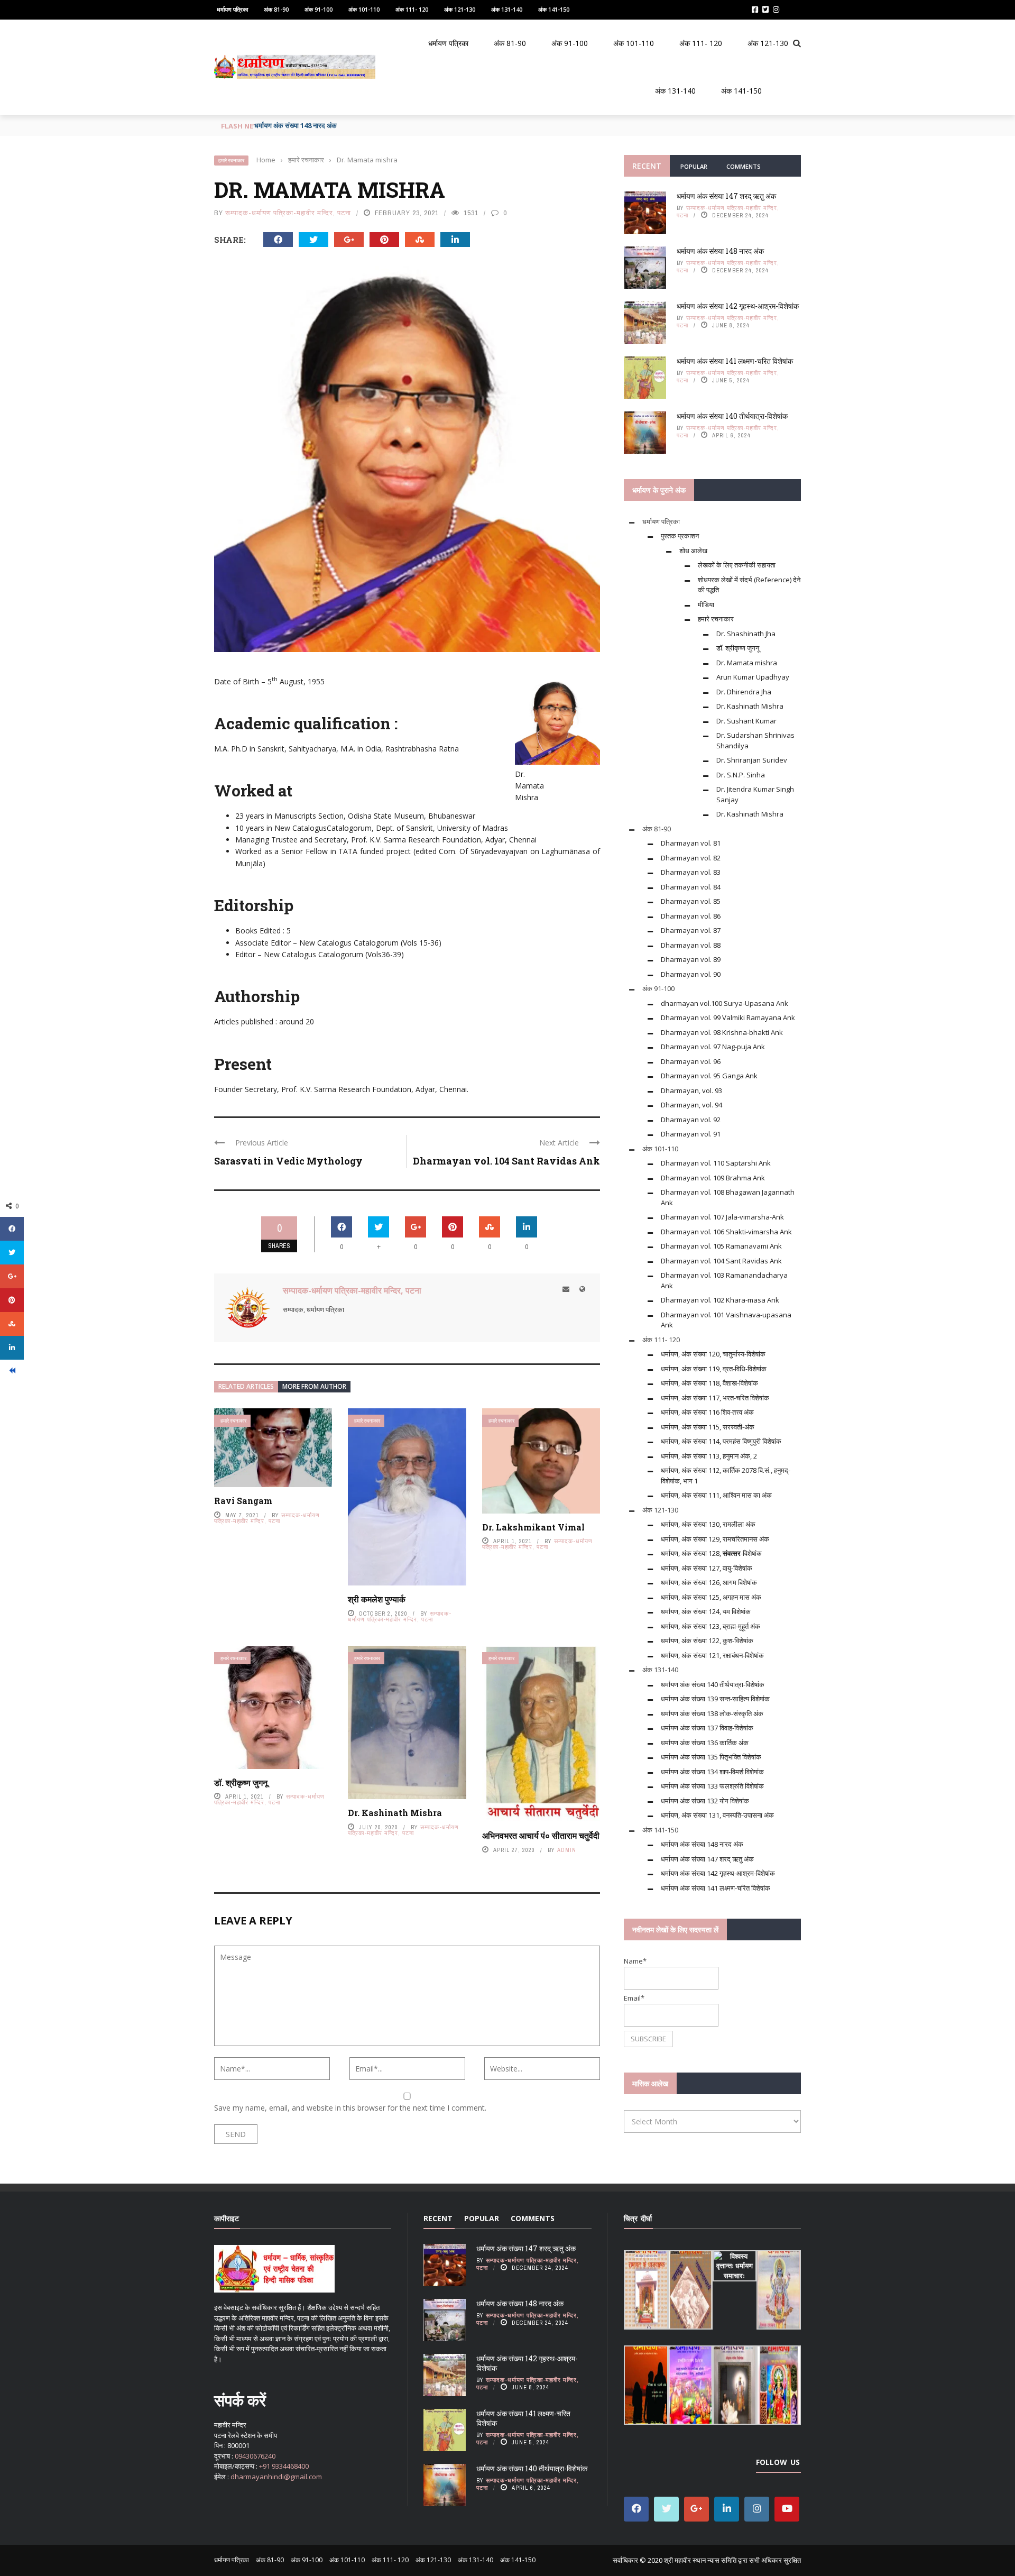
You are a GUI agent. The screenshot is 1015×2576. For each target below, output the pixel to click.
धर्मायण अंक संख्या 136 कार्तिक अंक (705, 1743)
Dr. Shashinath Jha (746, 634)
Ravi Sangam (243, 1501)
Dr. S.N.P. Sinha (741, 775)
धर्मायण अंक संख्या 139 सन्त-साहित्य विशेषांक (715, 1699)
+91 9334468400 (284, 2466)
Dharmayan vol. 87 (691, 930)
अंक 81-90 (276, 9)
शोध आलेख (693, 551)
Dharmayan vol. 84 (691, 887)
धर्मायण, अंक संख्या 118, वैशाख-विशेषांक (709, 1383)
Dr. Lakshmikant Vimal (533, 1527)
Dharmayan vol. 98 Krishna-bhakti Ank (722, 1032)
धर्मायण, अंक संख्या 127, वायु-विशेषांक (707, 1568)
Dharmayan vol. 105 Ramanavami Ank (721, 1246)
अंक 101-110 (364, 9)
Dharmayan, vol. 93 (691, 1090)
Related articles (246, 1386)
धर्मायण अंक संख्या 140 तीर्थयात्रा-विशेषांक (732, 416)
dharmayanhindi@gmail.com (276, 2477)
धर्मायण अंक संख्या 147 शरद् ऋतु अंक (726, 196)
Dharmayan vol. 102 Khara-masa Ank (720, 1300)
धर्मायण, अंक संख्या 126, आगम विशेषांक (709, 1582)
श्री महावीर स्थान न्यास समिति (700, 2560)
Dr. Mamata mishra (747, 663)
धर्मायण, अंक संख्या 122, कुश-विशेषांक (707, 1640)
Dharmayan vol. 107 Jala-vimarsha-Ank (722, 1217)
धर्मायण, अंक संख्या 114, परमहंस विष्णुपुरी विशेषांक (721, 1441)
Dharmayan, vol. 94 (691, 1105)
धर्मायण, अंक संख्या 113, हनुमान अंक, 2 (709, 1456)
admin (567, 1850)
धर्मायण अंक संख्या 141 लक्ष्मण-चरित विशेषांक (735, 361)
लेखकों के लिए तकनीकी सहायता (737, 565)
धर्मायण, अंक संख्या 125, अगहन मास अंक (711, 1597)
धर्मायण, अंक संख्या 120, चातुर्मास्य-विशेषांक (713, 1354)
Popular (694, 166)
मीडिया (706, 604)
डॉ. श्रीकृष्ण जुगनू (241, 1782)
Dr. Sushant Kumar (746, 721)
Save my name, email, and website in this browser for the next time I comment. (350, 2108)
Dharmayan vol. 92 (691, 1120)
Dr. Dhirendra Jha (744, 692)
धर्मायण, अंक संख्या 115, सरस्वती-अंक (708, 1427)
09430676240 (255, 2456)
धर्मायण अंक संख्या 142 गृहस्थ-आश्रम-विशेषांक (312, 125)
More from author (314, 1386)
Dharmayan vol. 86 (691, 916)
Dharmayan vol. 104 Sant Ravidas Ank (506, 1161)
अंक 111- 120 (412, 9)
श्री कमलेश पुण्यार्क (377, 1599)
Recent (647, 166)
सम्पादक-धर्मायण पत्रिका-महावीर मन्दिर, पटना (288, 213)
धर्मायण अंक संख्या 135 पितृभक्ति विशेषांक (711, 1757)
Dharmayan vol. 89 (691, 959)
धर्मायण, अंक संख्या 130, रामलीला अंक (708, 1524)
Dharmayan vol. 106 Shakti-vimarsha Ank (726, 1232)
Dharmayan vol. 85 (691, 901)
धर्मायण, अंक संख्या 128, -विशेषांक (711, 1553)
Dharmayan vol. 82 (691, 858)
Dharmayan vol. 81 (691, 843)
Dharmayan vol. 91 (691, 1134)
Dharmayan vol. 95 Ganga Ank (709, 1076)
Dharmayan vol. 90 (691, 974)
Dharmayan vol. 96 (691, 1061)
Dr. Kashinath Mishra (395, 1813)
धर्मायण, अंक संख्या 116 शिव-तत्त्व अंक (707, 1412)
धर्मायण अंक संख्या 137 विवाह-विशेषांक (707, 1728)
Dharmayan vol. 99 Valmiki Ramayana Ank (728, 1017)
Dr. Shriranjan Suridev (752, 760)
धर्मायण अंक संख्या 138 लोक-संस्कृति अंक (712, 1713)
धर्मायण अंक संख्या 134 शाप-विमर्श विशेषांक (712, 1772)
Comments (744, 166)
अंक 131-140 (507, 9)
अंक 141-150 (554, 9)
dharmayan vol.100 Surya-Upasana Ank (725, 1003)
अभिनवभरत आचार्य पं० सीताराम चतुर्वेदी (541, 1835)
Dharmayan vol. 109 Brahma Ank (713, 1178)
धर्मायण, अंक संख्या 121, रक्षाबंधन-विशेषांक (712, 1655)
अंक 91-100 (319, 9)
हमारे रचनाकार (231, 161)
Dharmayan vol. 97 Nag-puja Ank (713, 1047)
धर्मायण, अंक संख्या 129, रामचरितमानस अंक (715, 1539)
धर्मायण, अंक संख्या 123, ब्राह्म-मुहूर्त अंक (710, 1626)
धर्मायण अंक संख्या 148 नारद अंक (720, 251)
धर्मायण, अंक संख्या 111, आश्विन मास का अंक (716, 1495)
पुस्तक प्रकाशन (680, 536)
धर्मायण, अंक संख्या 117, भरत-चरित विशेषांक (715, 1398)
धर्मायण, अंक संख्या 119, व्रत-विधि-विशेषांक (714, 1369)
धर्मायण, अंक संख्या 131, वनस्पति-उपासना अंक (717, 1815)
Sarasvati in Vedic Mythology (288, 1161)
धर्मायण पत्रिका (232, 9)
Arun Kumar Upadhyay (753, 677)
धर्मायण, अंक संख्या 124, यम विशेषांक (706, 1611)
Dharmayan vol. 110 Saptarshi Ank (716, 1163)
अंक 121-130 (460, 9)
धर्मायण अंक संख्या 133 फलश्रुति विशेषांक (712, 1786)
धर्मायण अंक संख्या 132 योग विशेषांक (705, 1801)
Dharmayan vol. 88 (691, 945)
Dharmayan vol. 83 (691, 872)
